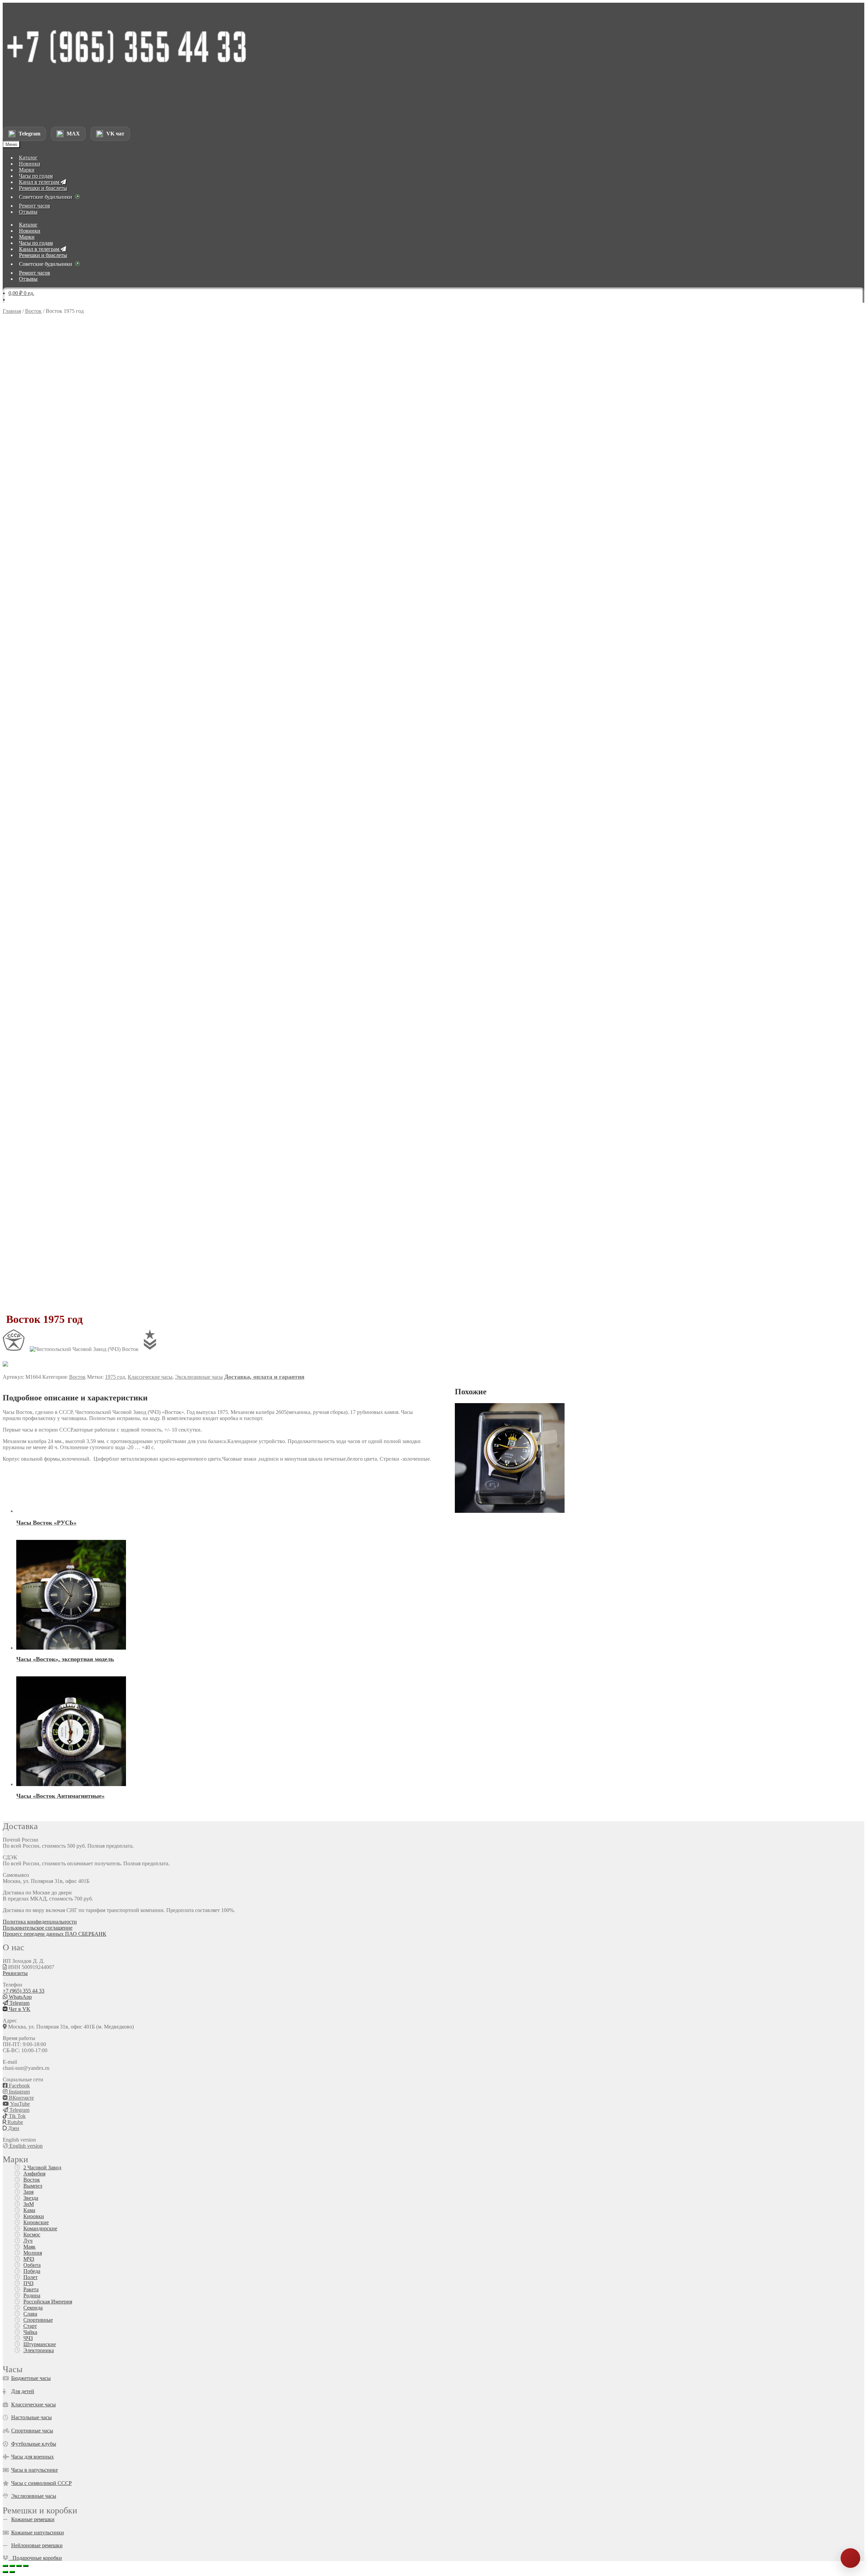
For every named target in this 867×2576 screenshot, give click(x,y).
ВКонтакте (21, 2098)
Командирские (40, 2228)
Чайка (30, 2332)
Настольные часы (31, 2417)
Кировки (34, 2216)
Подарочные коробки (35, 2558)
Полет (30, 2277)
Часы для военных (33, 2457)
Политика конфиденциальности (40, 1922)
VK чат (115, 134)
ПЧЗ (28, 2283)
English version (25, 2146)
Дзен (13, 2128)
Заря (28, 2192)
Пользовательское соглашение (38, 1928)
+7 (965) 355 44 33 (24, 1991)
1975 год (115, 1377)
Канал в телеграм (40, 182)
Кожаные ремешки (33, 2519)
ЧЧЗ (28, 2338)
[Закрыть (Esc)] (26, 2566)
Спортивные (38, 2320)
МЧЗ (29, 2259)
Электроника (39, 2350)
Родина (32, 2295)
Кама (29, 2210)
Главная (12, 311)
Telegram (29, 134)
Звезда (31, 2198)
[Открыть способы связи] (850, 2558)
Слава (30, 2314)
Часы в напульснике (35, 2470)
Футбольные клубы (34, 2444)
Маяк (29, 2247)
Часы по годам (36, 176)
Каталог (28, 158)
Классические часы (150, 1377)
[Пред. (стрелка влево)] (5, 2572)
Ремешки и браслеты (43, 188)
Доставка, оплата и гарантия (264, 1377)
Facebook (19, 2086)
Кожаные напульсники (38, 2532)
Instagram (19, 2092)
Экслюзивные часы (34, 2496)
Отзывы (28, 212)
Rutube (15, 2122)
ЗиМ (29, 2204)
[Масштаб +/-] (5, 2566)
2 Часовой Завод (42, 2167)
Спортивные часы (32, 2431)
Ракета (31, 2289)
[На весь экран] (12, 2566)
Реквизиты (15, 1973)
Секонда (33, 2308)
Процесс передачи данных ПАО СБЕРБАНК (55, 1934)
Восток (33, 311)
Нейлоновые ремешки (37, 2545)
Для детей (23, 2391)
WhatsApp (20, 1997)
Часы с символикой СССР (41, 2483)
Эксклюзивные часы (199, 1377)
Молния (33, 2253)
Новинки (30, 164)
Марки (27, 170)
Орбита (32, 2265)
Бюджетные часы (31, 2378)
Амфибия (34, 2174)
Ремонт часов (35, 206)
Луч (28, 2241)
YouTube (19, 2104)
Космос (32, 2235)
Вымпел (33, 2186)
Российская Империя (48, 2302)
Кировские (36, 2222)
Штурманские (40, 2344)
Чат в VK (19, 2009)
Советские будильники (46, 197)
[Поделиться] (19, 2566)
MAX (73, 134)
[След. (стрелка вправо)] (12, 2572)
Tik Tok (17, 2116)
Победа (32, 2271)
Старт (30, 2326)
